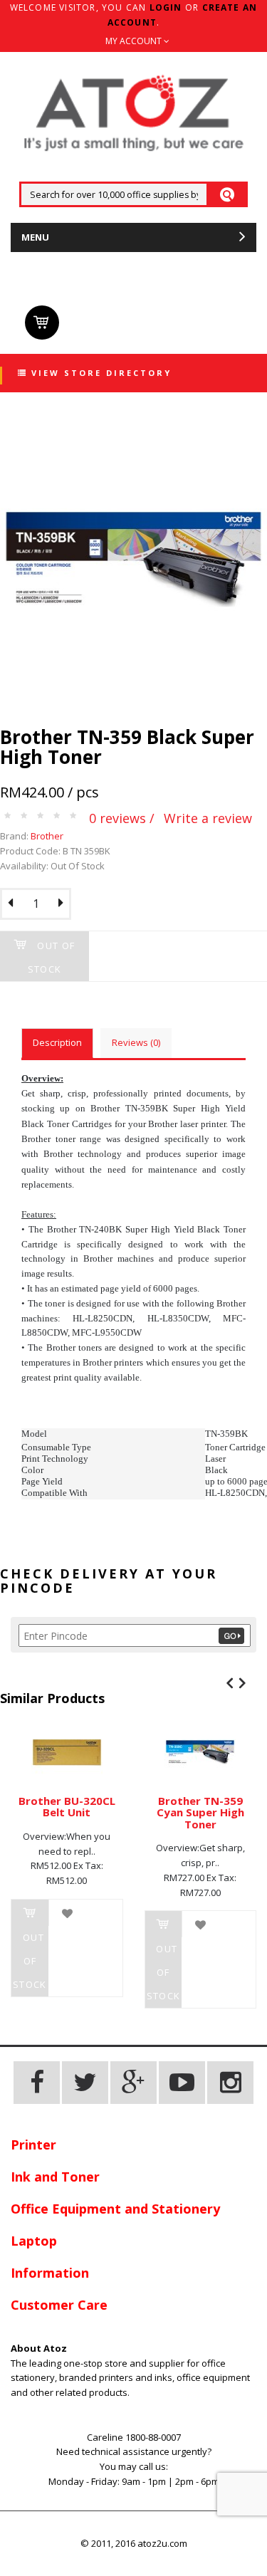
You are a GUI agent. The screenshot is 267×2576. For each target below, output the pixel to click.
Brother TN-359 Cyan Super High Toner (200, 1812)
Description (57, 1042)
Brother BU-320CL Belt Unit (67, 1807)
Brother (47, 836)
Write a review (208, 818)
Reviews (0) (136, 1042)
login (166, 7)
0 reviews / (122, 818)
